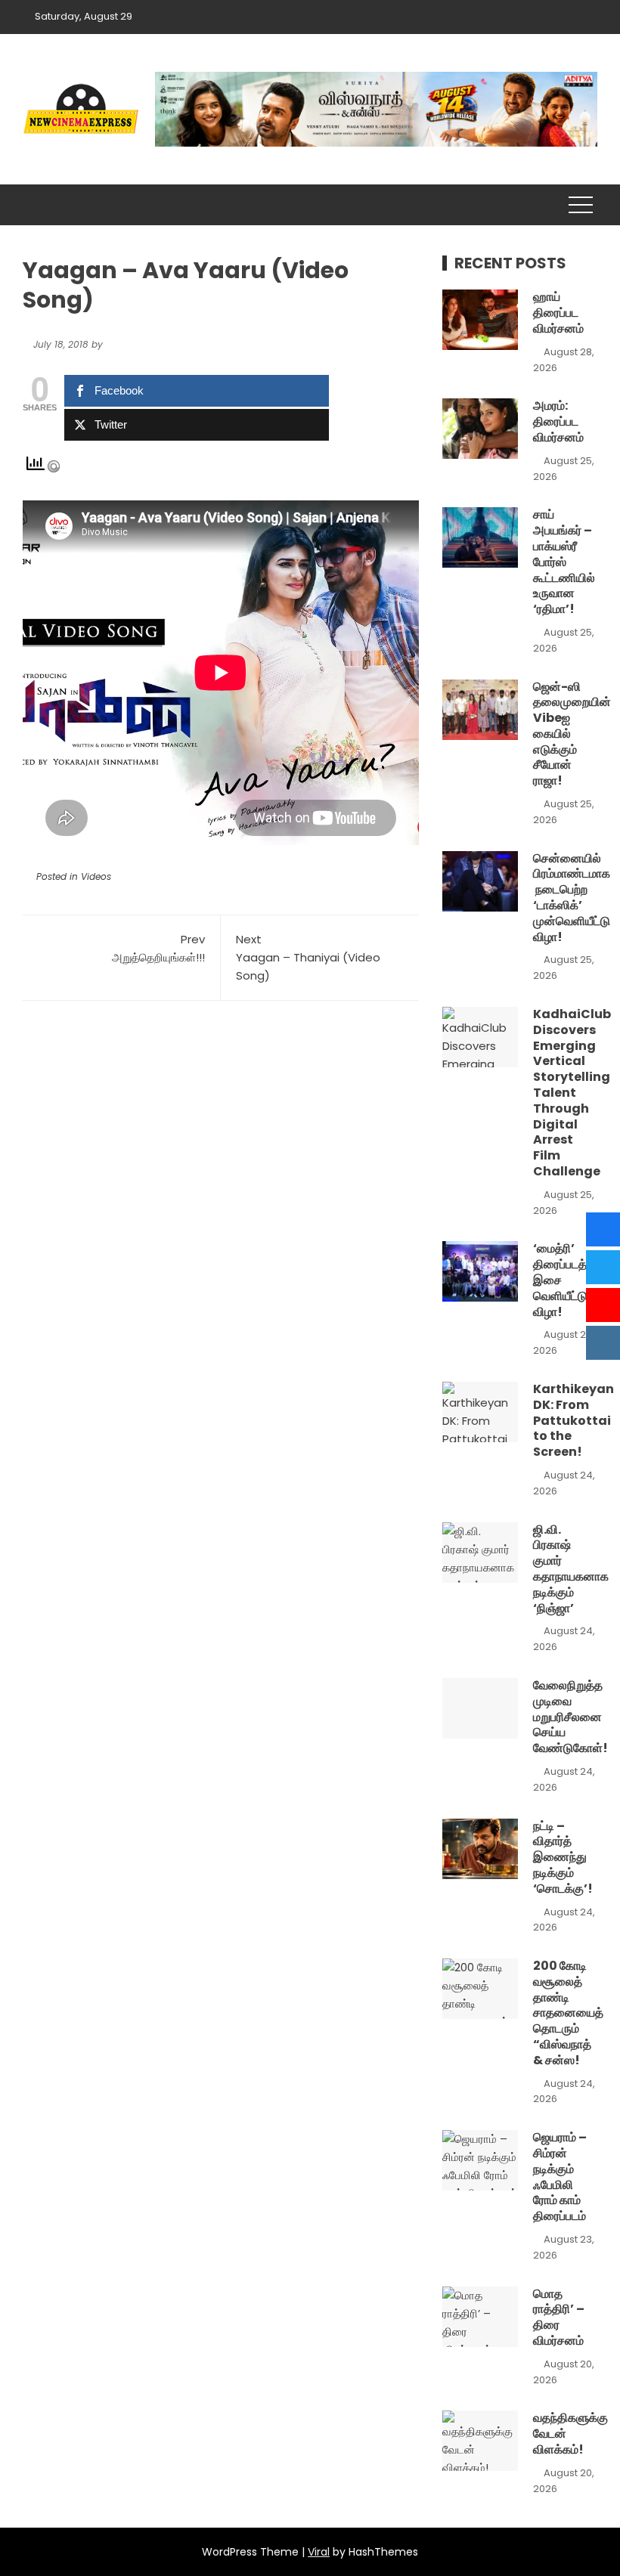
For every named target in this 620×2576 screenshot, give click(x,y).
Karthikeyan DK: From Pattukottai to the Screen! (573, 1420)
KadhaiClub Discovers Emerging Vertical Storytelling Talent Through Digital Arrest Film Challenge (572, 1093)
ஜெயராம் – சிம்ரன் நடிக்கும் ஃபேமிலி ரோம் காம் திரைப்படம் (560, 2177)
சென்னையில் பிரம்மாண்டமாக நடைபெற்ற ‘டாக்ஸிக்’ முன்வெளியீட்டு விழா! (572, 898)
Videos (96, 876)
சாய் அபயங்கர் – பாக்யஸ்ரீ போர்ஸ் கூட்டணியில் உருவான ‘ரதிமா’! (564, 562)
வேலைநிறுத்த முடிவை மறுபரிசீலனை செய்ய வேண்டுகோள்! (570, 1717)
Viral (319, 2552)
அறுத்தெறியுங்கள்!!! (158, 948)
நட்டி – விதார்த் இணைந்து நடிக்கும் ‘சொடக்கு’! (563, 1857)
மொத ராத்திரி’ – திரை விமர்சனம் (559, 2317)
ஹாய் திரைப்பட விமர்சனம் (558, 313)
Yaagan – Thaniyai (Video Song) (308, 957)
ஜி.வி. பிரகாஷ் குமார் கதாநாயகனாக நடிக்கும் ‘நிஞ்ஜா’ (571, 1569)
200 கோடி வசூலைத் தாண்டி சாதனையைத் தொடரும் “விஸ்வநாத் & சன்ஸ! (568, 2013)
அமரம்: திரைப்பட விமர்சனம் (558, 421)
